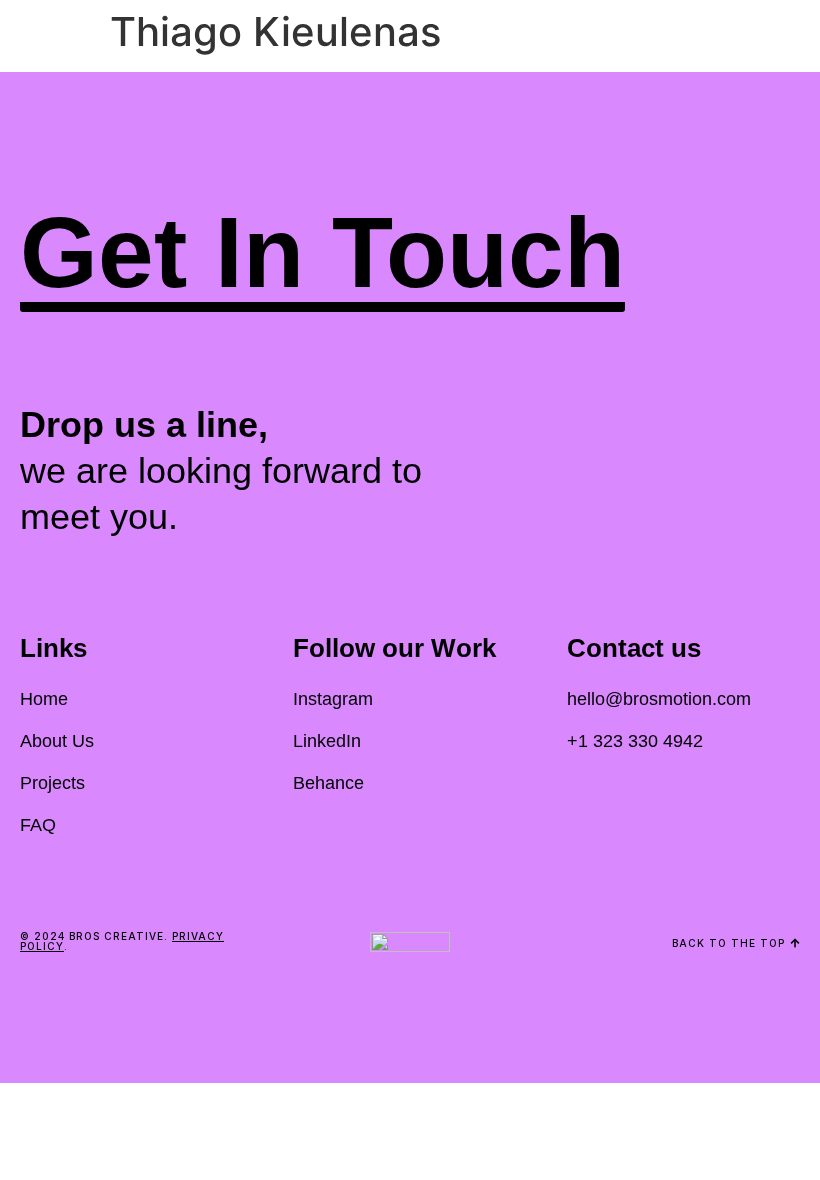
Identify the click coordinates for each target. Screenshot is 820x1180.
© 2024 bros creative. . (122, 941)
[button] (322, 257)
